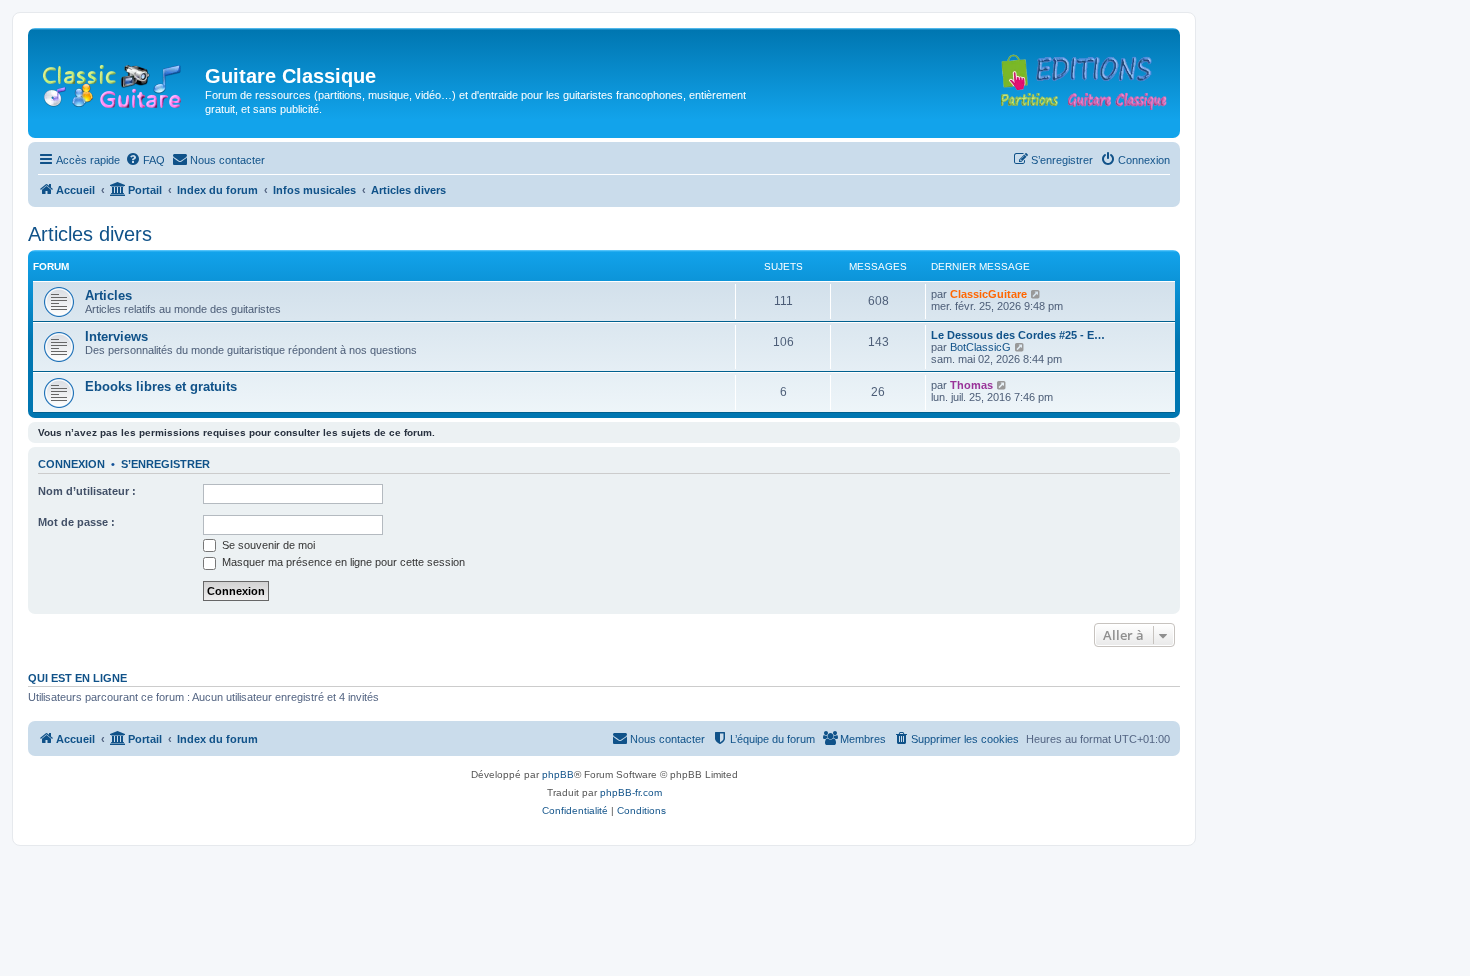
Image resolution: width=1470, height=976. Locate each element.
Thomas (971, 385)
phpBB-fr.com (631, 792)
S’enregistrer (165, 464)
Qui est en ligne (77, 678)
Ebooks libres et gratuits (161, 386)
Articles (108, 295)
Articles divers (90, 234)
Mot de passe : (76, 522)
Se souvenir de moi (267, 545)
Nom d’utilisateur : (87, 491)
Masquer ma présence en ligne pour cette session (342, 562)
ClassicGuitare (988, 294)
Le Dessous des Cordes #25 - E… (1018, 335)
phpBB (558, 774)
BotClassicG (980, 347)
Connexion (71, 464)
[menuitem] (145, 160)
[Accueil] (119, 82)
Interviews (116, 336)
